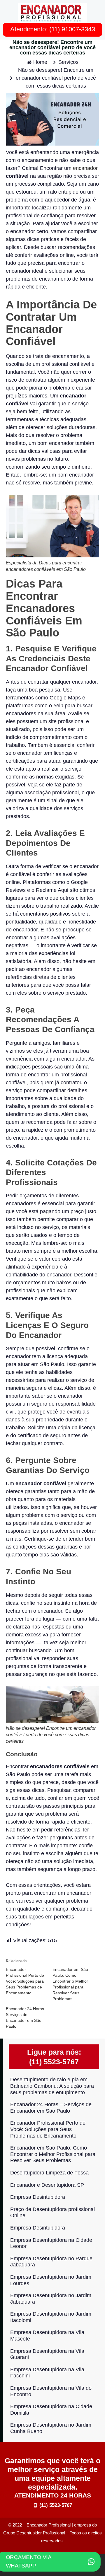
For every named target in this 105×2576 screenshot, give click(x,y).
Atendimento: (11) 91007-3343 (53, 29)
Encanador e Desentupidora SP (47, 2185)
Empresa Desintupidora (38, 2197)
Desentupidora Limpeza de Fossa (49, 2173)
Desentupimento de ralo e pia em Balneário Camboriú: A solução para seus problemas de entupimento (52, 2086)
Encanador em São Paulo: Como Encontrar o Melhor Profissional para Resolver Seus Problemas (53, 2154)
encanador (85, 168)
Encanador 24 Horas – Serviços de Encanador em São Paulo (51, 2108)
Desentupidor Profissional (41, 2533)
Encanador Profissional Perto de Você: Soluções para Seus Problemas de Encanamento (25, 1981)
